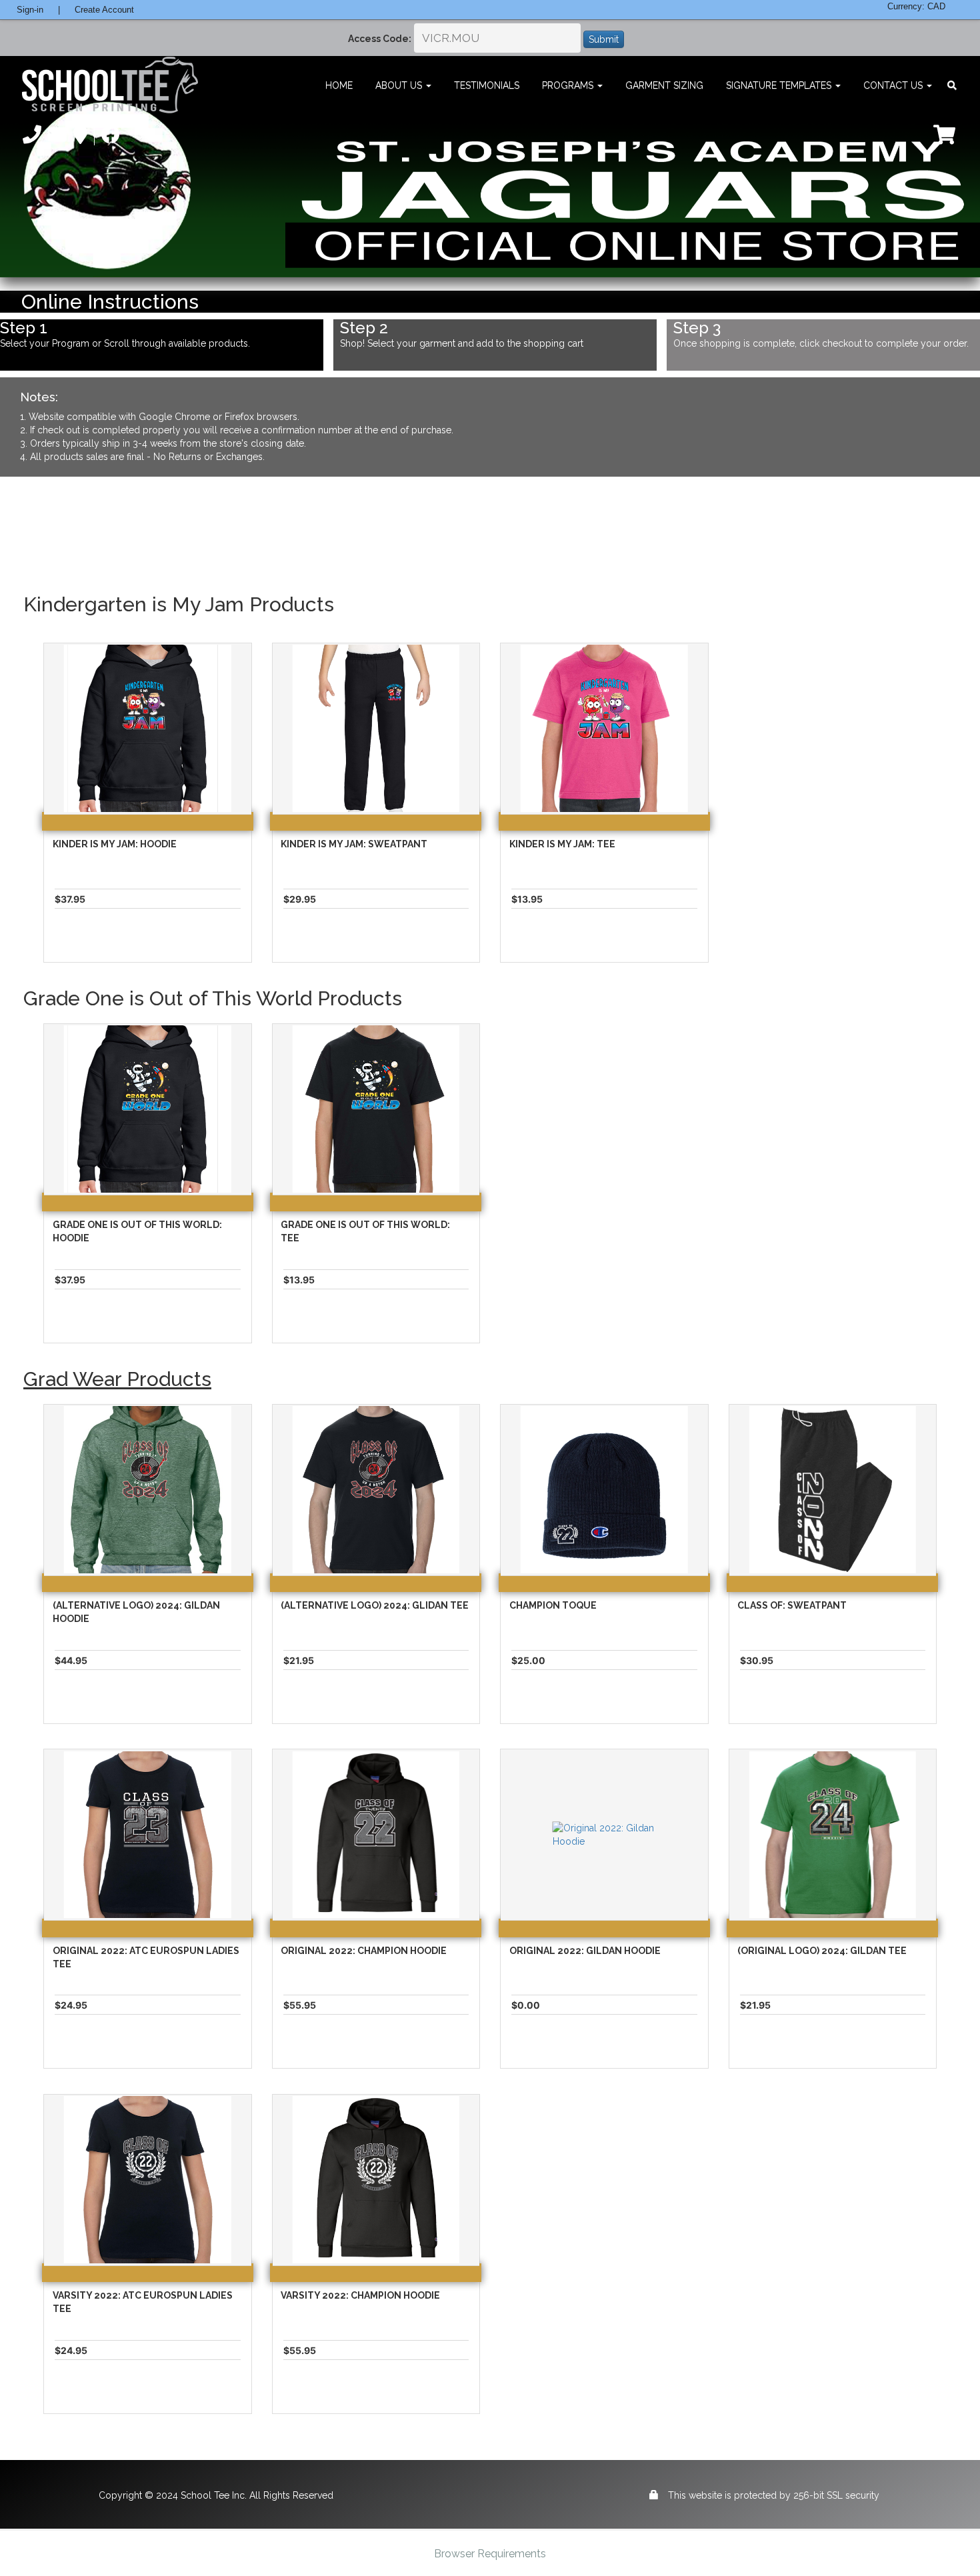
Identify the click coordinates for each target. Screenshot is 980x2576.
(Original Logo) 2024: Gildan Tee (822, 1951)
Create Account (104, 10)
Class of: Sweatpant (792, 1605)
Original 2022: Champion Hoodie (364, 1951)
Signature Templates (780, 85)
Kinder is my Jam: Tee (562, 844)
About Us (400, 85)
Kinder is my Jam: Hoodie (115, 844)
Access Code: (380, 39)
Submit (604, 39)
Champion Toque (553, 1605)
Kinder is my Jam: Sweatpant (354, 844)
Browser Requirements (490, 2554)
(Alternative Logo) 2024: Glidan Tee (375, 1605)
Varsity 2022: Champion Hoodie (360, 2295)
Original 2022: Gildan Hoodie (585, 1951)
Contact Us (894, 85)
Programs (569, 85)
